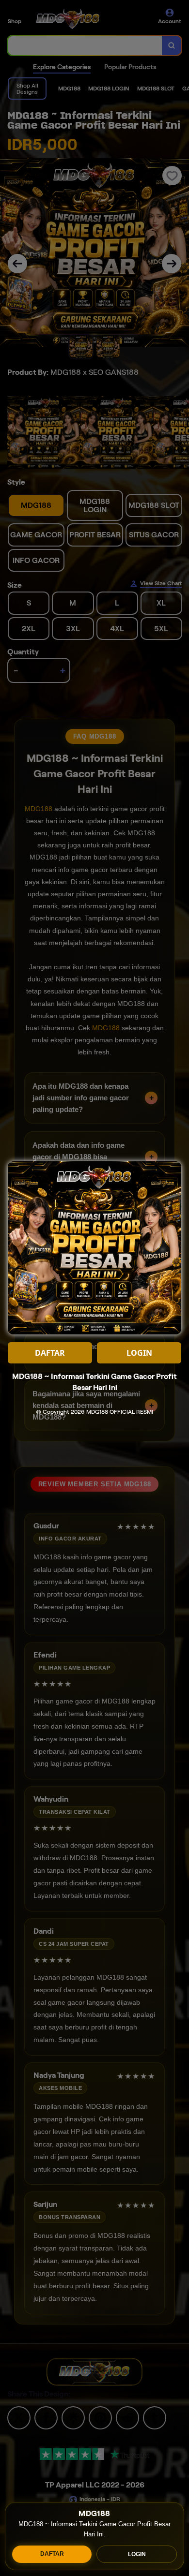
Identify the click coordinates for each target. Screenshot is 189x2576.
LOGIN (137, 2554)
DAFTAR (52, 2554)
